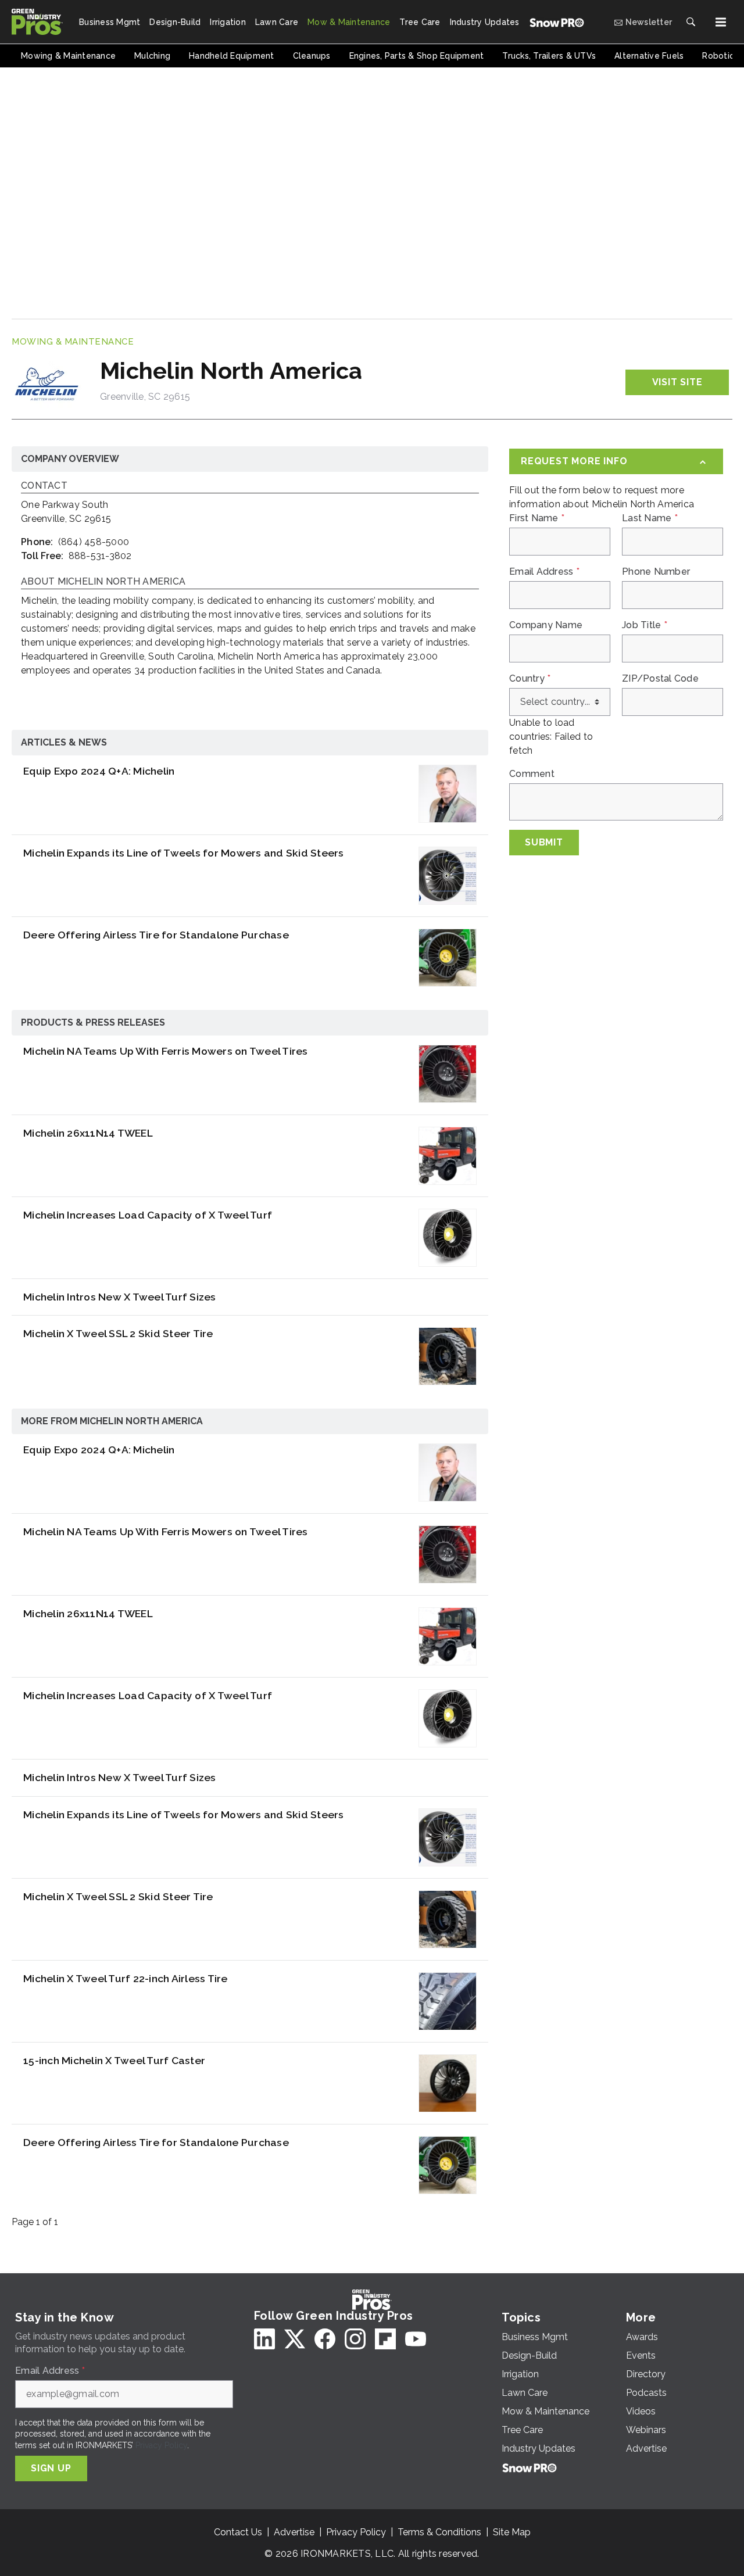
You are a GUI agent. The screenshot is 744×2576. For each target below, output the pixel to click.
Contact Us (238, 2532)
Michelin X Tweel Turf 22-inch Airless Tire (126, 1978)
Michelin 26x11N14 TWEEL (88, 1133)
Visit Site (677, 382)
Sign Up (51, 2468)
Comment (532, 774)
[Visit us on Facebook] (325, 2339)
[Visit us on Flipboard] (385, 2339)
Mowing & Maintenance (73, 342)
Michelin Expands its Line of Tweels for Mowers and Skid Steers (184, 853)
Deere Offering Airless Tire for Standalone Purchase (156, 935)
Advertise (294, 2532)
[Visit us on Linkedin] (264, 2339)
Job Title (645, 625)
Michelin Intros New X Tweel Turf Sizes (120, 1297)
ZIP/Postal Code (660, 679)
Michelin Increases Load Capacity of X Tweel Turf (148, 1215)
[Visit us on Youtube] (416, 2339)
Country (530, 679)
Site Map (512, 2532)
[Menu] (721, 22)
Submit (544, 842)
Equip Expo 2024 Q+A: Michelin (99, 771)
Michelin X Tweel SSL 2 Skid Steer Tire (118, 1333)
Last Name (650, 518)
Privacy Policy (161, 2445)
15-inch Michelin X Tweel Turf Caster (114, 2060)
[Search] (691, 22)
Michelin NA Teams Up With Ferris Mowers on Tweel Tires (166, 1051)
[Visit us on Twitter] (295, 2339)
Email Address (544, 572)
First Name (537, 518)
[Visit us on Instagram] (355, 2339)
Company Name (546, 625)
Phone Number (656, 572)
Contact (44, 486)
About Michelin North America (103, 582)
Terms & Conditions (439, 2532)
